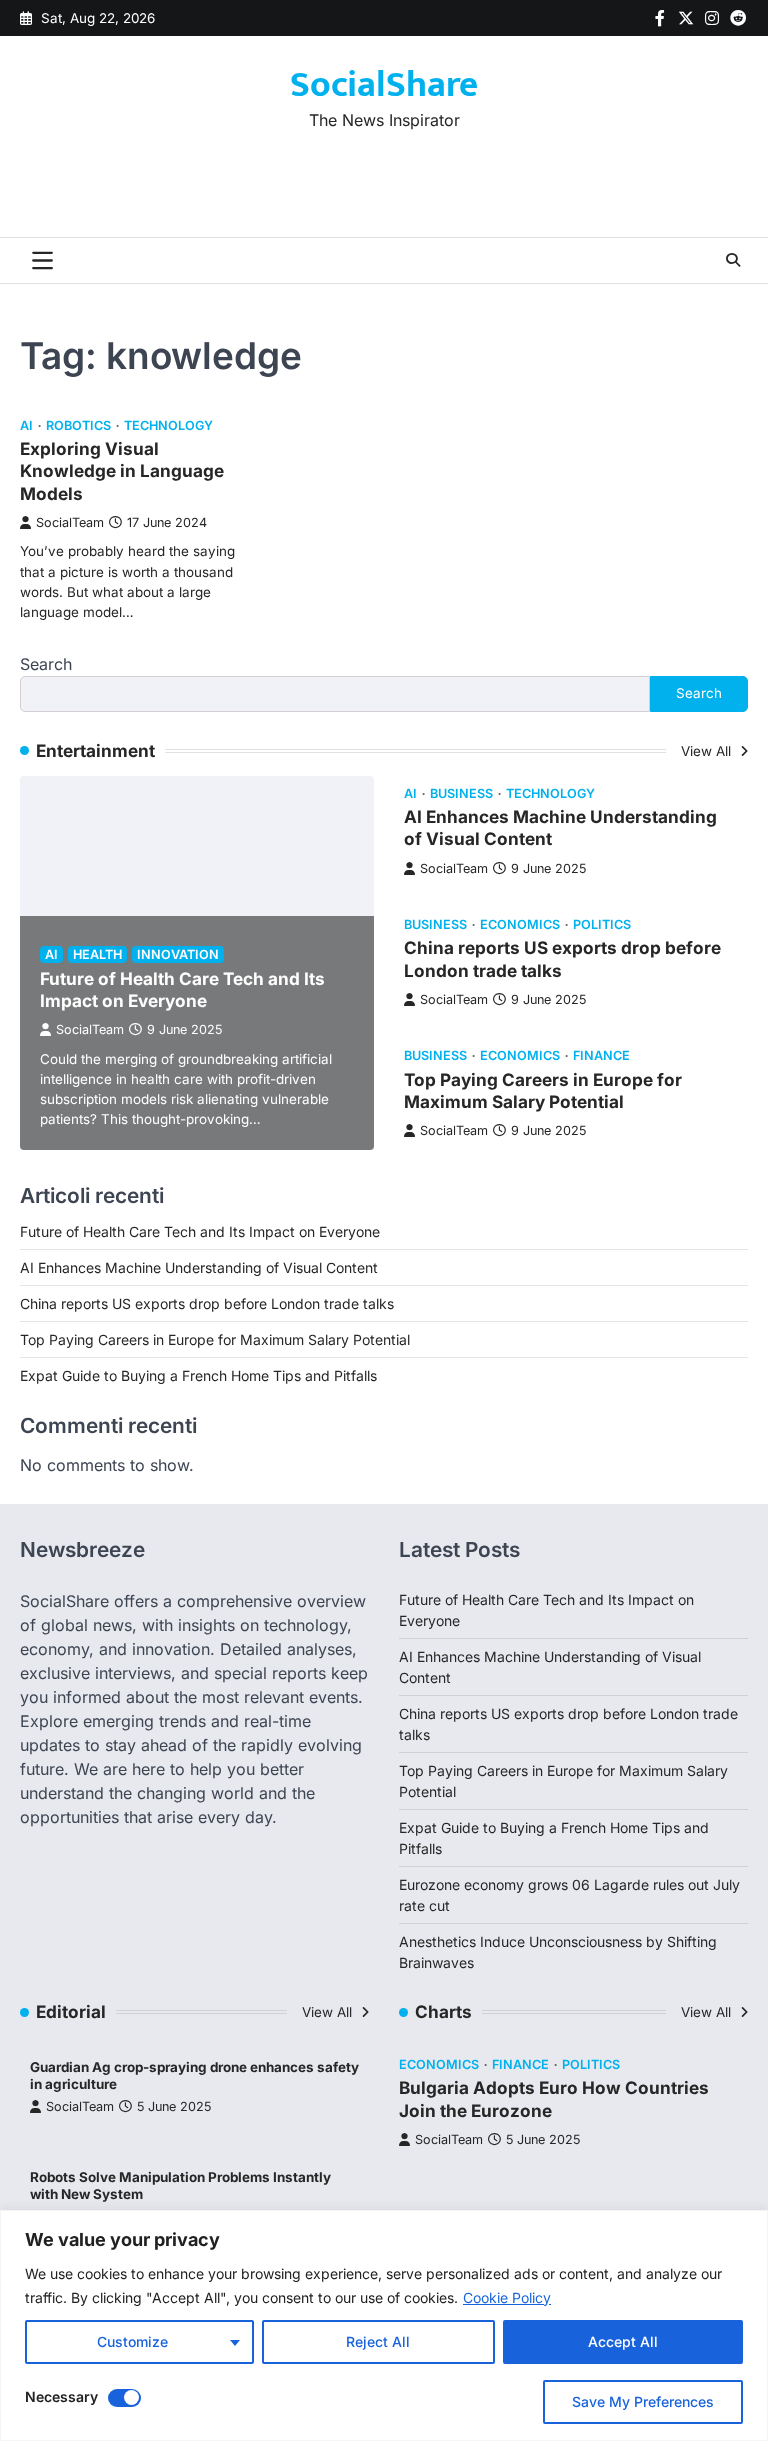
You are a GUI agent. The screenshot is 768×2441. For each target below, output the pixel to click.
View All (708, 751)
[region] (384, 2325)
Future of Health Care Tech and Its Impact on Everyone (182, 989)
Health (97, 954)
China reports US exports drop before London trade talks (207, 1303)
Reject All (378, 2341)
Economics (520, 924)
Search (46, 664)
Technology (168, 425)
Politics (602, 924)
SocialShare (384, 85)
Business (461, 793)
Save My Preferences (643, 2401)
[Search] (733, 260)
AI (26, 425)
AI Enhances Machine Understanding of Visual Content (199, 1267)
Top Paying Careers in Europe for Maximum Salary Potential (543, 1090)
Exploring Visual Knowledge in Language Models (122, 471)
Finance (601, 1055)
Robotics (78, 425)
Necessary (61, 2396)
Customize (132, 2341)
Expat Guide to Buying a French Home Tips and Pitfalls (198, 1375)
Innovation (178, 954)
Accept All (623, 2341)
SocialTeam (70, 522)
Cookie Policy (507, 2297)
